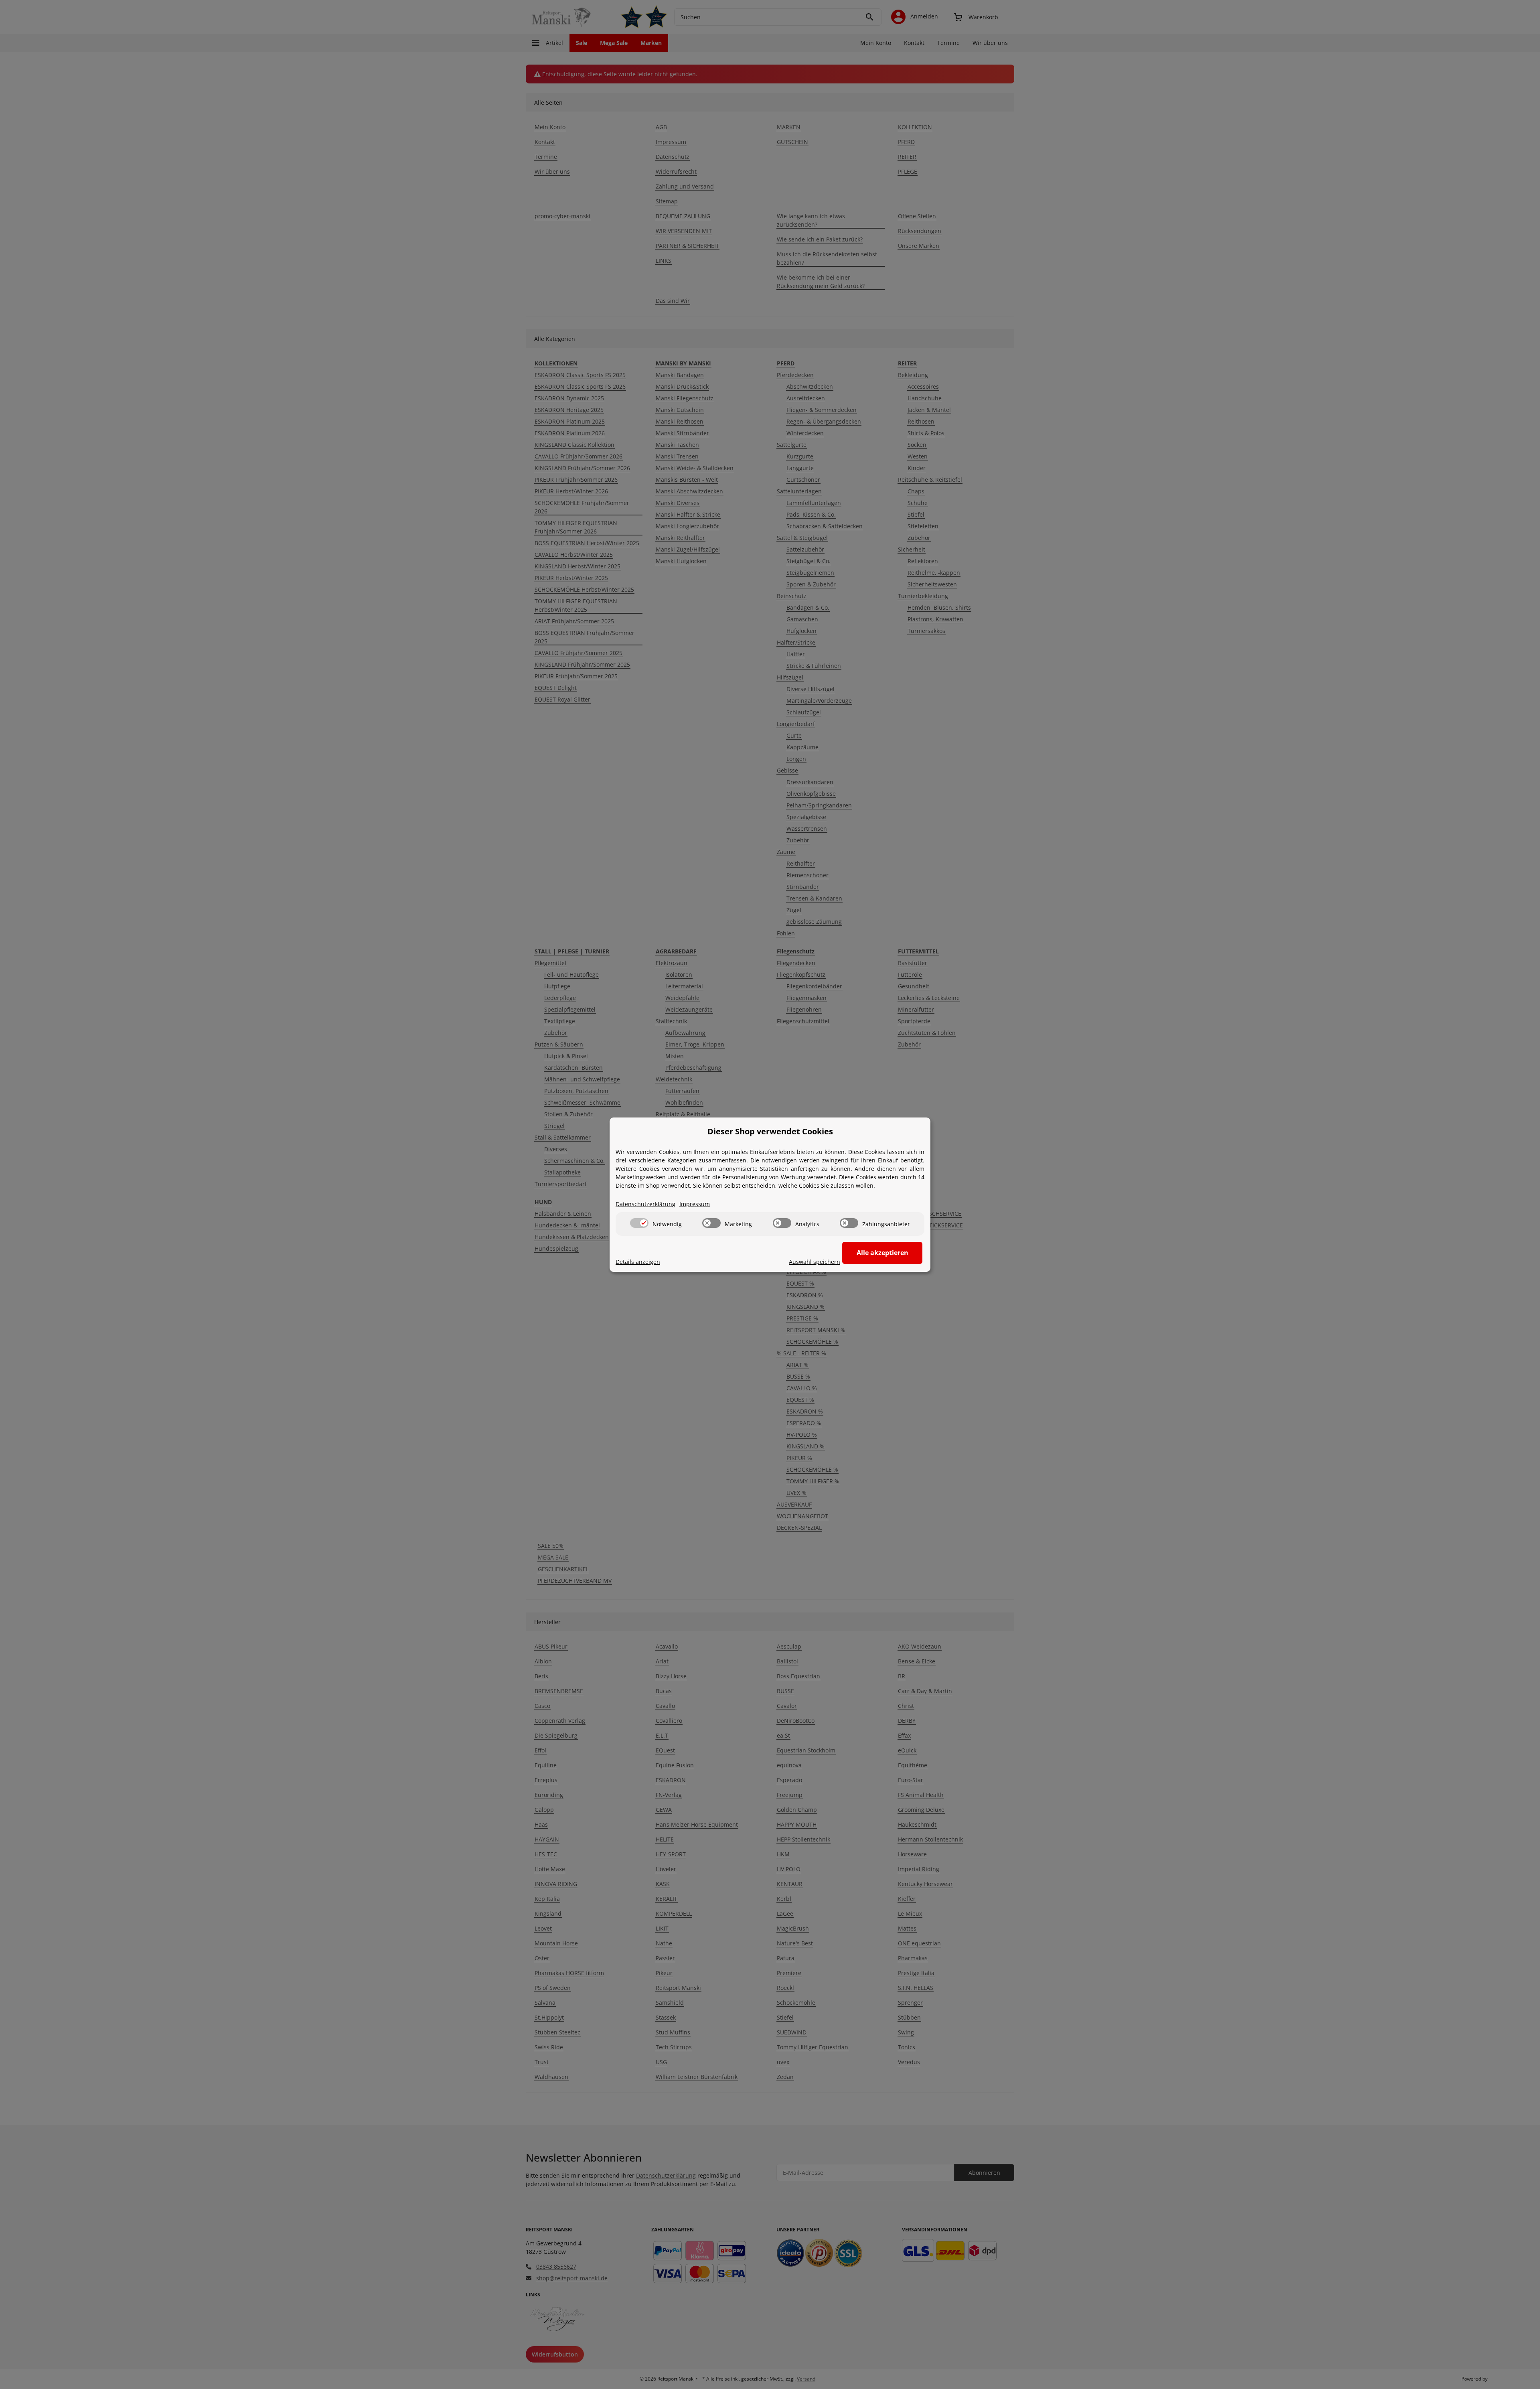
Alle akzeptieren (882, 1253)
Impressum (695, 1204)
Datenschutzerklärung (645, 1204)
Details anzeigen (638, 1262)
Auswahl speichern (815, 1262)
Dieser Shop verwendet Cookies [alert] (770, 1131)
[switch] (639, 1223)
